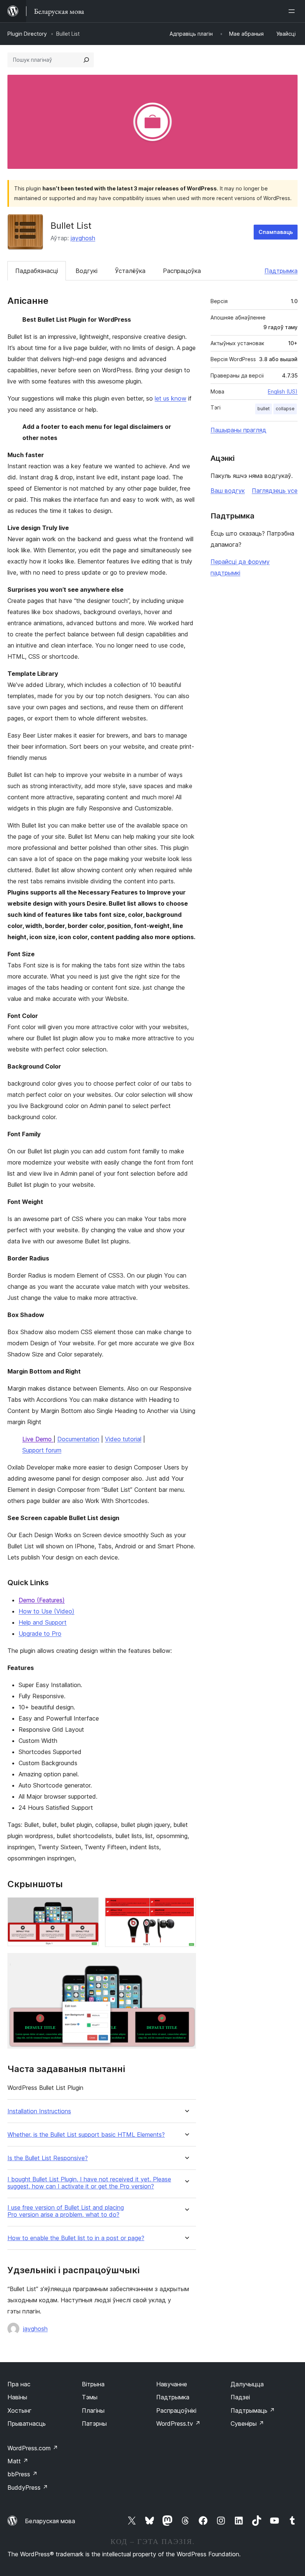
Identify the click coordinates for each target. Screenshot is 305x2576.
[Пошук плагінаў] (86, 60)
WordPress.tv (178, 2424)
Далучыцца (247, 2384)
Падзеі (240, 2397)
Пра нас (19, 2384)
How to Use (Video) (46, 1611)
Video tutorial (123, 1439)
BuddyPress (28, 2487)
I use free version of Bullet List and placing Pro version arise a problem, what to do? (66, 2211)
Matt (18, 2461)
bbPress (23, 2474)
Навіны (17, 2397)
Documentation (78, 1439)
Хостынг (20, 2410)
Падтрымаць (253, 2410)
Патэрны (94, 2424)
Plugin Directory (27, 34)
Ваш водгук (228, 491)
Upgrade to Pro (40, 1634)
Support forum (42, 1450)
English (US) (283, 391)
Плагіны (93, 2410)
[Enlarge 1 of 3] (89, 1907)
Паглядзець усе (275, 491)
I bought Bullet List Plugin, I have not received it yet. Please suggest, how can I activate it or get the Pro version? (89, 2183)
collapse (285, 409)
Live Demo (38, 1439)
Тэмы (90, 2397)
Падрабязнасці (37, 271)
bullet (264, 409)
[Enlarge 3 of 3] (186, 1963)
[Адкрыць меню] (293, 11)
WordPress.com (33, 2448)
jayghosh (83, 238)
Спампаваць (276, 232)
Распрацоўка (182, 271)
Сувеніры (247, 2424)
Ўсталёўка (130, 271)
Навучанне (172, 2384)
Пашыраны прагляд (238, 430)
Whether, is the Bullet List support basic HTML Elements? (86, 2135)
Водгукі (86, 271)
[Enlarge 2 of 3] (186, 1907)
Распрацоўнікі (176, 2410)
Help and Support (43, 1622)
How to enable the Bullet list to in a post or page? (76, 2238)
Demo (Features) (42, 1600)
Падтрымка (281, 271)
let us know (171, 398)
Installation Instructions (39, 2111)
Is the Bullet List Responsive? (48, 2158)
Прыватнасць (27, 2424)
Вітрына (93, 2384)
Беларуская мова (50, 2521)
